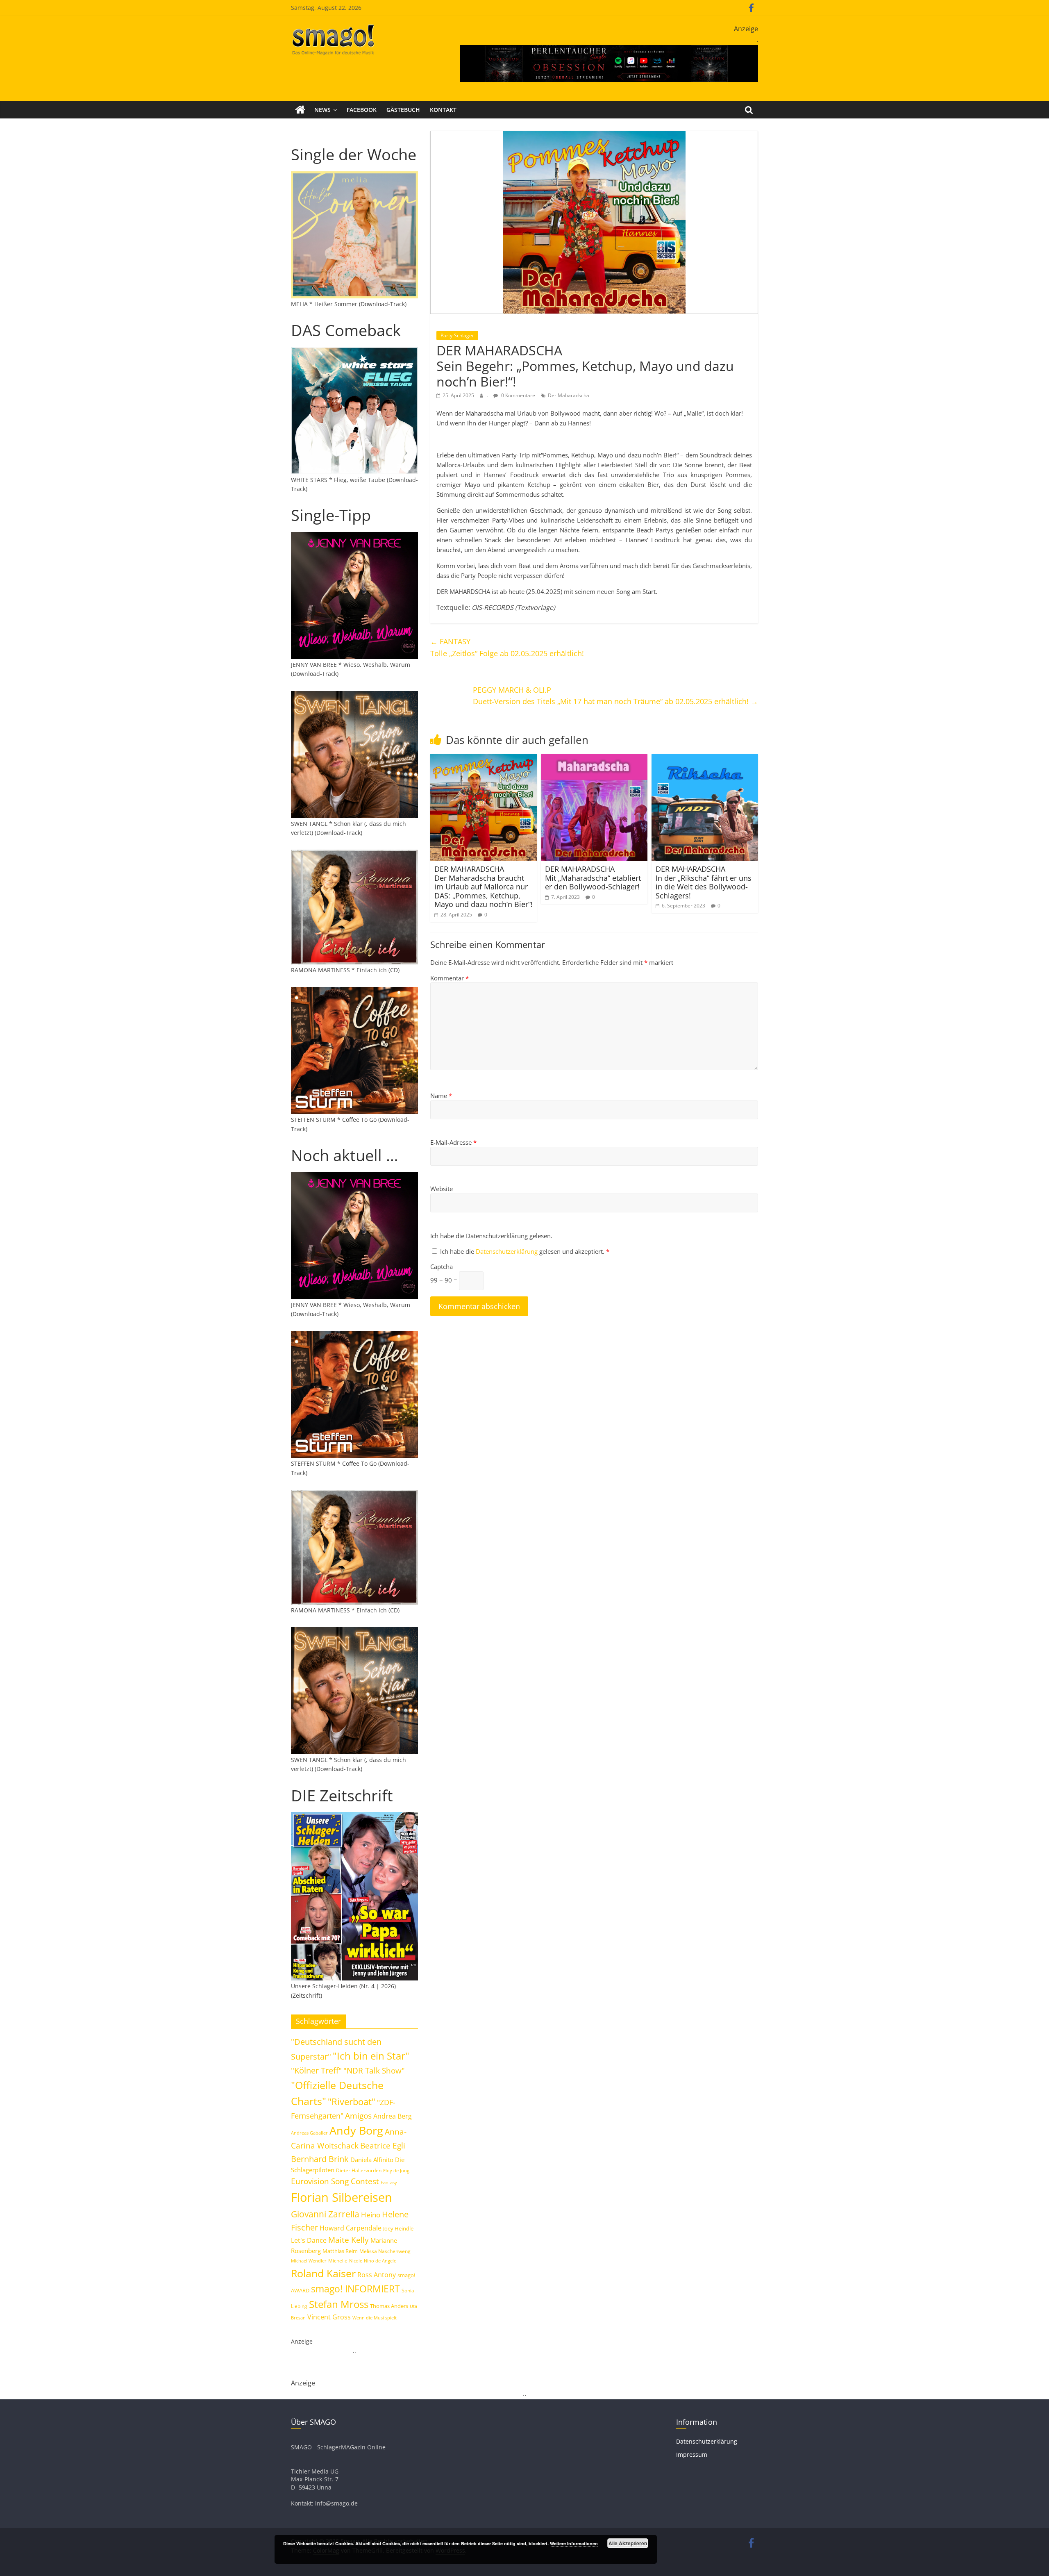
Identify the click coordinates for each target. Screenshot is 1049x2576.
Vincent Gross (329, 2317)
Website (442, 1189)
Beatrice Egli (383, 2145)
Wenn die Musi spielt (375, 2318)
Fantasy (389, 2183)
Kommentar (450, 978)
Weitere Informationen (574, 2543)
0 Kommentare (518, 395)
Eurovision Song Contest (335, 2181)
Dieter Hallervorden (359, 2170)
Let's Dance (309, 2240)
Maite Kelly (349, 2240)
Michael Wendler (309, 2261)
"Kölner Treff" (316, 2070)
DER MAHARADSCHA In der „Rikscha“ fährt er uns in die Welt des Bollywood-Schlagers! (704, 882)
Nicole (356, 2261)
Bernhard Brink (320, 2159)
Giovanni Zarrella (325, 2214)
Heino (371, 2214)
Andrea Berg (393, 2116)
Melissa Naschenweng (385, 2251)
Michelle (338, 2261)
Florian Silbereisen (342, 2197)
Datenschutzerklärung (507, 1251)
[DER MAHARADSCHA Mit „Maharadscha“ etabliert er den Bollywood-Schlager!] (594, 759)
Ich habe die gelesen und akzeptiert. (525, 1251)
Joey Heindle (398, 2228)
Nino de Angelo (380, 2261)
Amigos (358, 2116)
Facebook (362, 110)
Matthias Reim (340, 2251)
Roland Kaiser (323, 2273)
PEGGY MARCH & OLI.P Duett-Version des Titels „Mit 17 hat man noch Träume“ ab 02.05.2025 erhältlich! (615, 696)
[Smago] (300, 110)
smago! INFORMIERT (355, 2289)
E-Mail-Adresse (453, 1142)
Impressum (692, 2454)
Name (441, 1096)
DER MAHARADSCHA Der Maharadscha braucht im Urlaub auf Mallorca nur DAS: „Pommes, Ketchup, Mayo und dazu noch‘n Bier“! (484, 887)
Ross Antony (377, 2275)
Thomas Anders (389, 2306)
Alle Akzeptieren (628, 2543)
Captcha (442, 1266)
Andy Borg (356, 2130)
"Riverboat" (352, 2102)
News (322, 110)
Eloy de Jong (396, 2170)
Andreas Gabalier (309, 2133)
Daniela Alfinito (372, 2160)
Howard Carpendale (351, 2228)
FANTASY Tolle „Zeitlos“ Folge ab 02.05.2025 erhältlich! (507, 647)
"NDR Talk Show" (374, 2071)
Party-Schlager (457, 335)
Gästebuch (403, 110)
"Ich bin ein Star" (371, 2056)
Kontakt (443, 110)
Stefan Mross (339, 2304)
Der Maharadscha (569, 395)
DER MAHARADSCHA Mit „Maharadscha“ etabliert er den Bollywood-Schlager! (593, 878)
